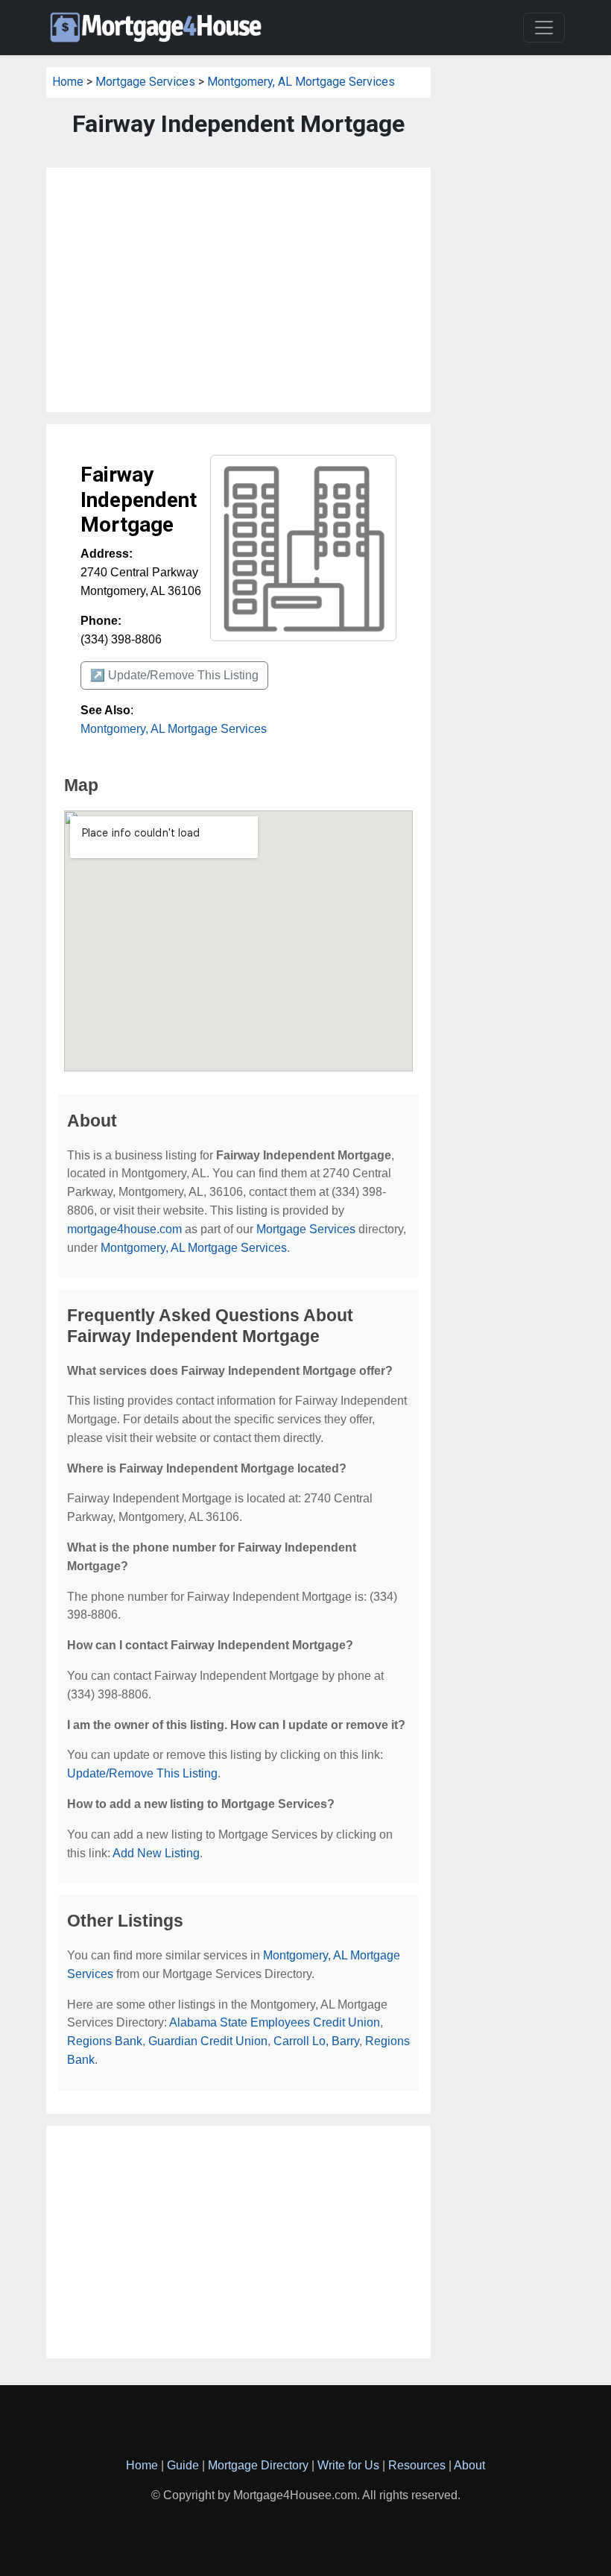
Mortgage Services (145, 82)
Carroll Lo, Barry (316, 2041)
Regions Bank (105, 2041)
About (469, 2465)
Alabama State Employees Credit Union (275, 2022)
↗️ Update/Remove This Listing (174, 675)
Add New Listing (156, 1853)
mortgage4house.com (124, 1229)
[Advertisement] (238, 290)
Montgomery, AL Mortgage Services (301, 82)
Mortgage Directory (258, 2465)
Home (68, 82)
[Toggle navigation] (544, 28)
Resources (417, 2465)
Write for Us (348, 2465)
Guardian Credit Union (208, 2041)
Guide (183, 2465)
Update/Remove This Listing (142, 1773)
